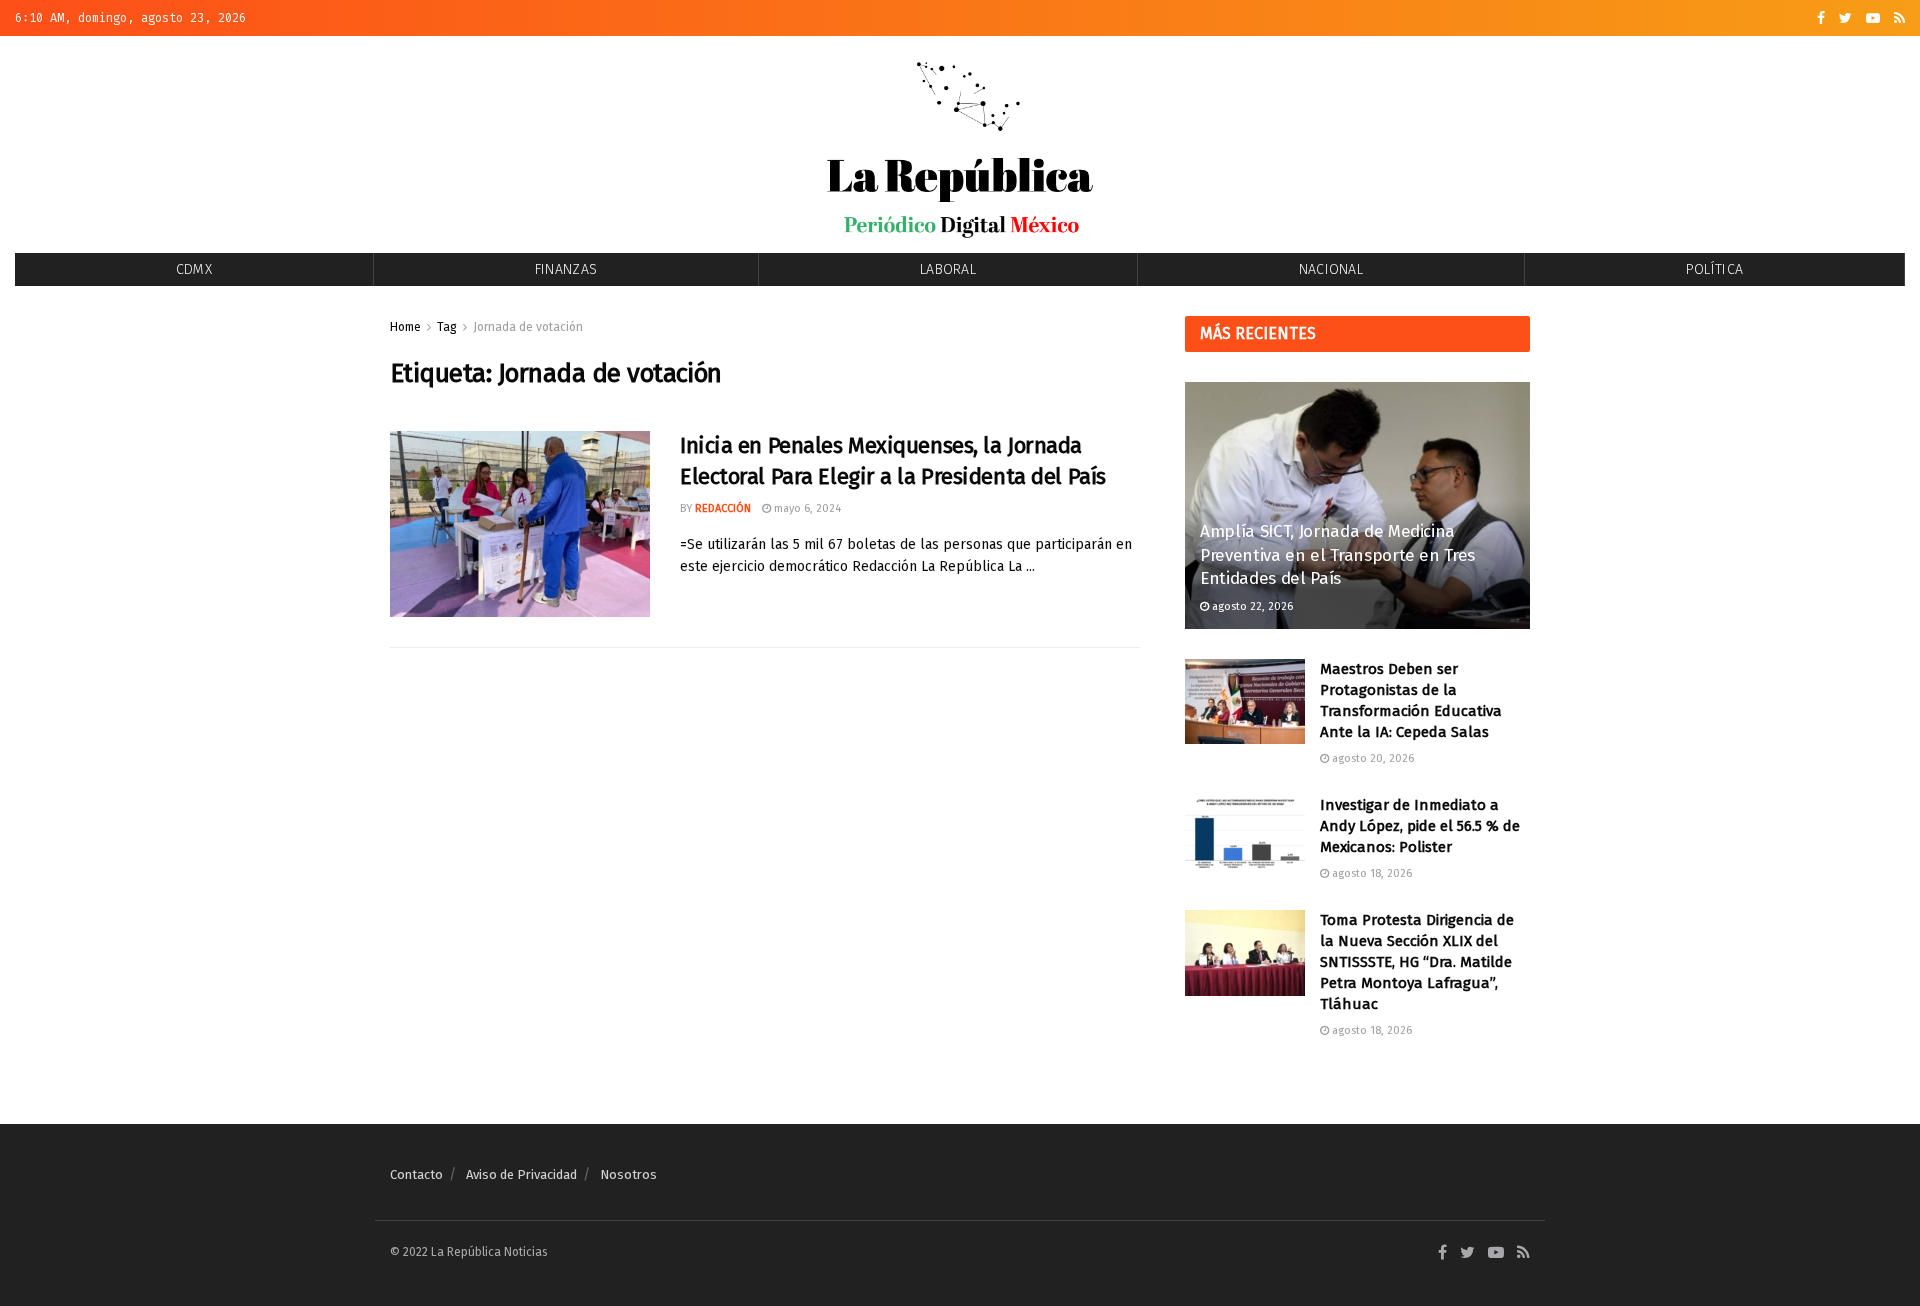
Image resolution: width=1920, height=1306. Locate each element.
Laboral (948, 269)
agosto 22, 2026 (1251, 606)
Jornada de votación (528, 327)
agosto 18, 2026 (1370, 873)
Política (1714, 269)
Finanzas (566, 269)
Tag (447, 327)
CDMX (194, 269)
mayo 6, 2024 (806, 508)
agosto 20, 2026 (1371, 758)
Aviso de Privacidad (521, 1174)
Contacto (416, 1174)
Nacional (1331, 269)
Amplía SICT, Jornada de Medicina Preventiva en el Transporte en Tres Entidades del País (1337, 555)
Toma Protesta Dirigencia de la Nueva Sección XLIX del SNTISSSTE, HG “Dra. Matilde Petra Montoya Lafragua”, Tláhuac (1417, 962)
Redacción (723, 508)
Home (405, 327)
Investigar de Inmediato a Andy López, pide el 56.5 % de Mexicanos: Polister (1420, 826)
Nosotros (628, 1174)
